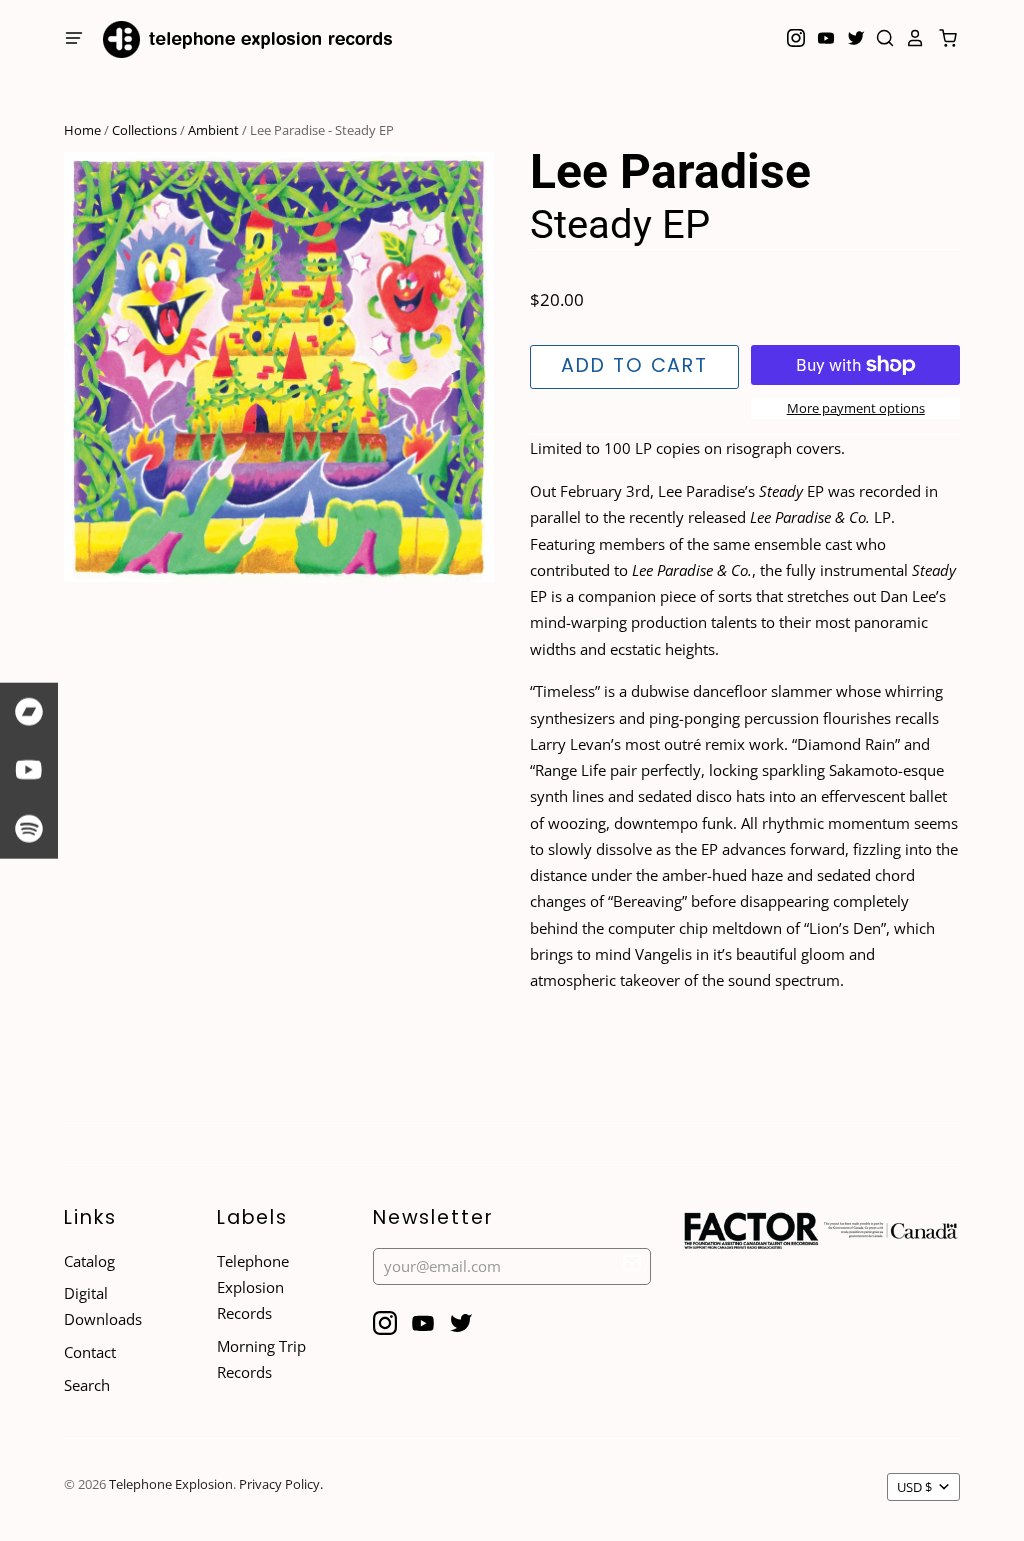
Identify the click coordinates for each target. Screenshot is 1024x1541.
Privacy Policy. (281, 1484)
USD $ (914, 1487)
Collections (144, 130)
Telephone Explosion (171, 1484)
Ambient (213, 130)
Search (87, 1385)
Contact (90, 1352)
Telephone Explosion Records (253, 1287)
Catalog (89, 1261)
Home (82, 130)
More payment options (856, 408)
